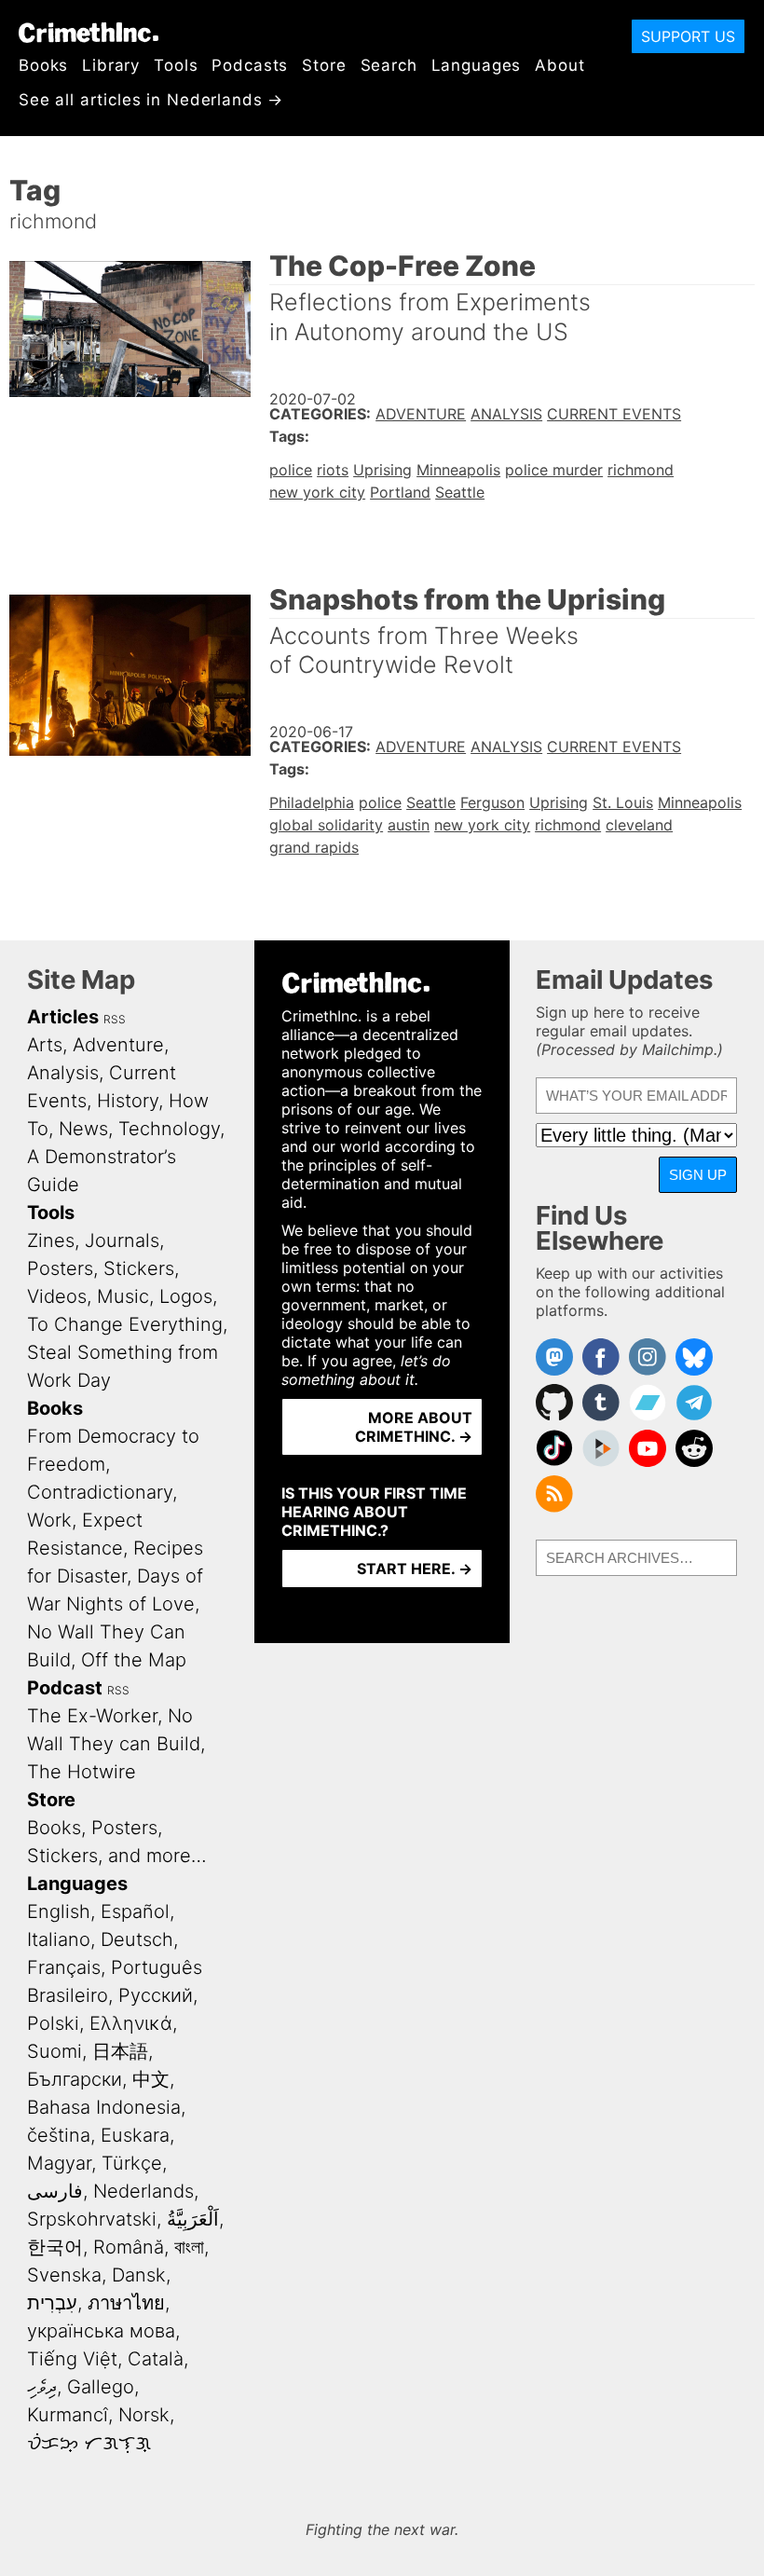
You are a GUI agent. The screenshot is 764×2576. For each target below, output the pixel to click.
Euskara (135, 2135)
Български (75, 2079)
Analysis (506, 414)
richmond (641, 470)
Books (43, 65)
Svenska (64, 2275)
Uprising (382, 470)
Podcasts (250, 65)
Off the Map (134, 1660)
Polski (53, 2023)
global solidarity (326, 825)
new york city (317, 492)
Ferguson (492, 802)
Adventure (421, 414)
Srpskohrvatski (92, 2219)
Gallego (101, 2387)
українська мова (101, 2331)
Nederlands (143, 2191)
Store (324, 65)
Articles (63, 1017)
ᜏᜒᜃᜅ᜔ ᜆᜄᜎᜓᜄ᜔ (89, 2443)
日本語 (120, 2051)
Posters (60, 1268)
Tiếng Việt (72, 2359)
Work (49, 1520)
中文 (151, 2079)
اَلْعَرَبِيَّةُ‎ (193, 2219)
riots (333, 470)
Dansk (139, 2275)
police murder (554, 470)
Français (64, 1967)
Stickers (139, 1268)
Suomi (55, 2051)
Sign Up (698, 1175)
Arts (45, 1045)
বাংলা (189, 2247)
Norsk (144, 2415)
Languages (477, 65)
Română (129, 2247)
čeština (59, 2135)
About (559, 65)
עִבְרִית (52, 2303)
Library (111, 65)
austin (409, 825)
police (291, 470)
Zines (51, 1240)
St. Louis (623, 802)
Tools (176, 65)
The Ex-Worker (92, 1716)
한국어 (55, 2247)
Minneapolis (458, 470)
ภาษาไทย (126, 2303)
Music (123, 1296)
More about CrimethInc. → (414, 1427)
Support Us (688, 36)
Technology (169, 1129)
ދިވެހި (42, 2387)
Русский (156, 1995)
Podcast (65, 1688)
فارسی (55, 2191)
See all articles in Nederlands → (151, 100)
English (59, 1911)
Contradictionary (100, 1492)
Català (156, 2359)
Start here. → (415, 1569)
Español (135, 1911)
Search (389, 65)
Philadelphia (312, 802)
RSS (115, 1019)
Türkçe (132, 2163)
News (83, 1129)
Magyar (59, 2163)
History (128, 1101)
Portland (400, 492)
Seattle (460, 492)
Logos (186, 1296)
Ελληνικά (131, 2023)
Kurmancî (68, 2415)
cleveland (639, 825)
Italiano (59, 1939)
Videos (57, 1296)
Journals (122, 1240)
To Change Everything (125, 1324)
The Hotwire (82, 1772)
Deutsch (137, 1939)
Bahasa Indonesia (104, 2107)
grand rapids (314, 847)
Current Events (614, 414)
